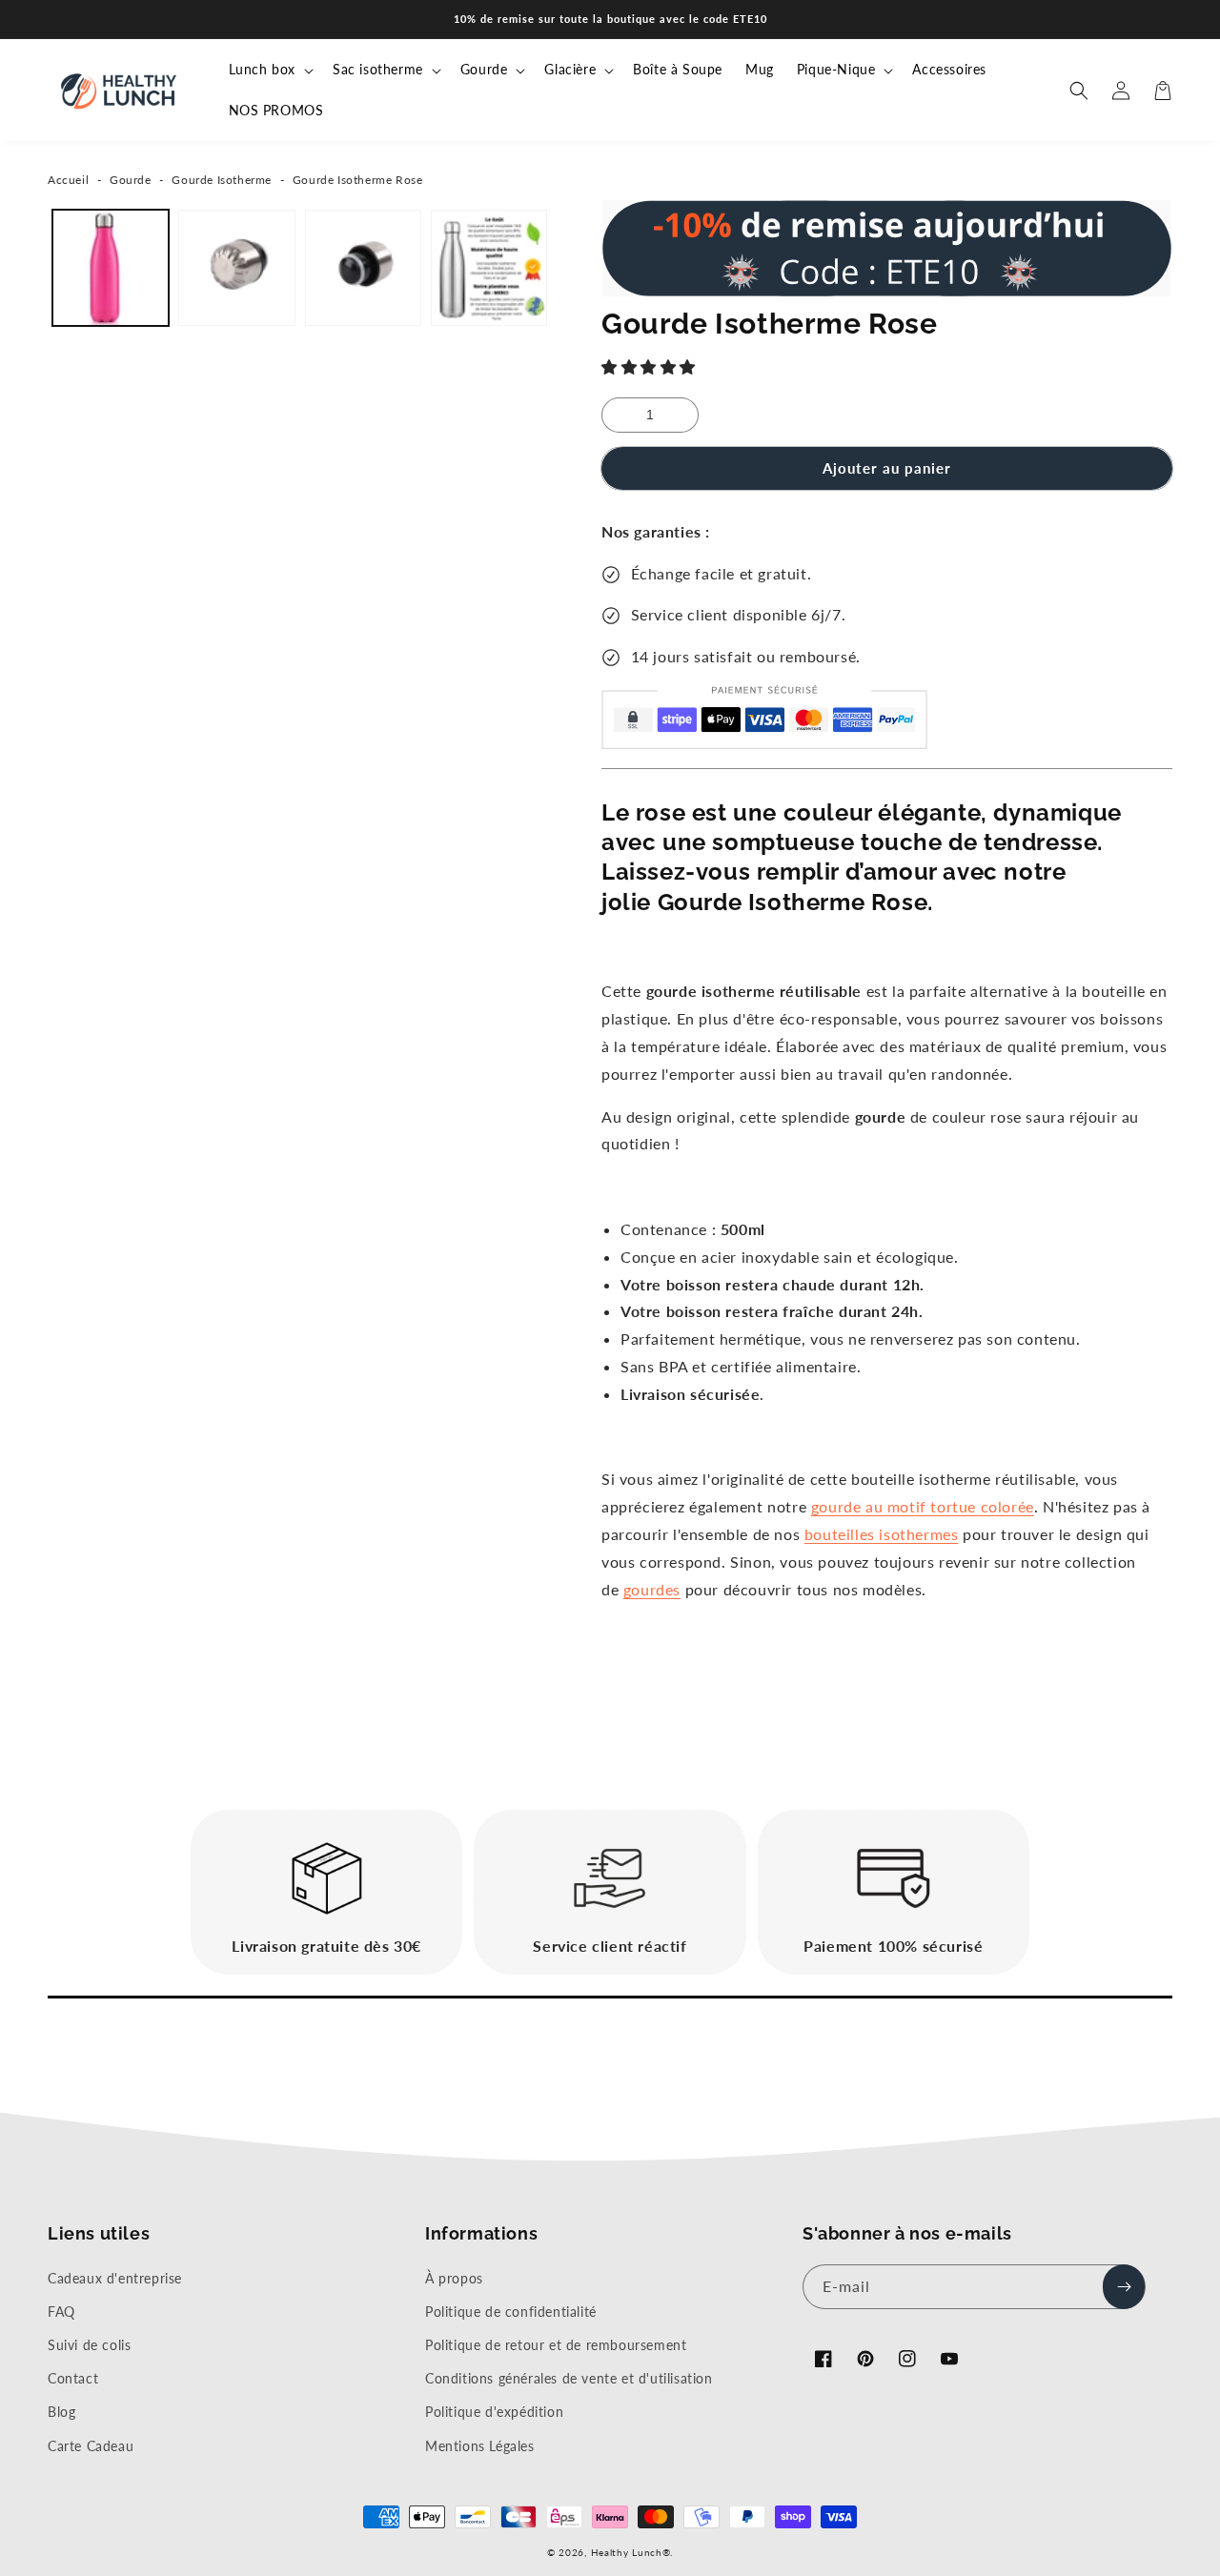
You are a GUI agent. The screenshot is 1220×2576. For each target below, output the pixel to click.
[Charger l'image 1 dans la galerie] (111, 268)
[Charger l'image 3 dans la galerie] (363, 268)
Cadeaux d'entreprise (115, 2278)
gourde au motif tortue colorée (923, 1506)
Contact (73, 2378)
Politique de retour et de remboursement (556, 2345)
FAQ (61, 2312)
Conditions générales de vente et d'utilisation (569, 2378)
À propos (454, 2278)
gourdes (652, 1589)
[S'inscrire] (1124, 2287)
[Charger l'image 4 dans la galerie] (489, 268)
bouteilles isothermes (882, 1534)
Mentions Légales (480, 2446)
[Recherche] (1079, 91)
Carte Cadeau (91, 2446)
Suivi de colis (89, 2345)
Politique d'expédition (494, 2412)
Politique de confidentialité (511, 2312)
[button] (651, 366)
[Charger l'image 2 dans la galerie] (236, 268)
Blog (61, 2412)
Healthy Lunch (627, 2552)
